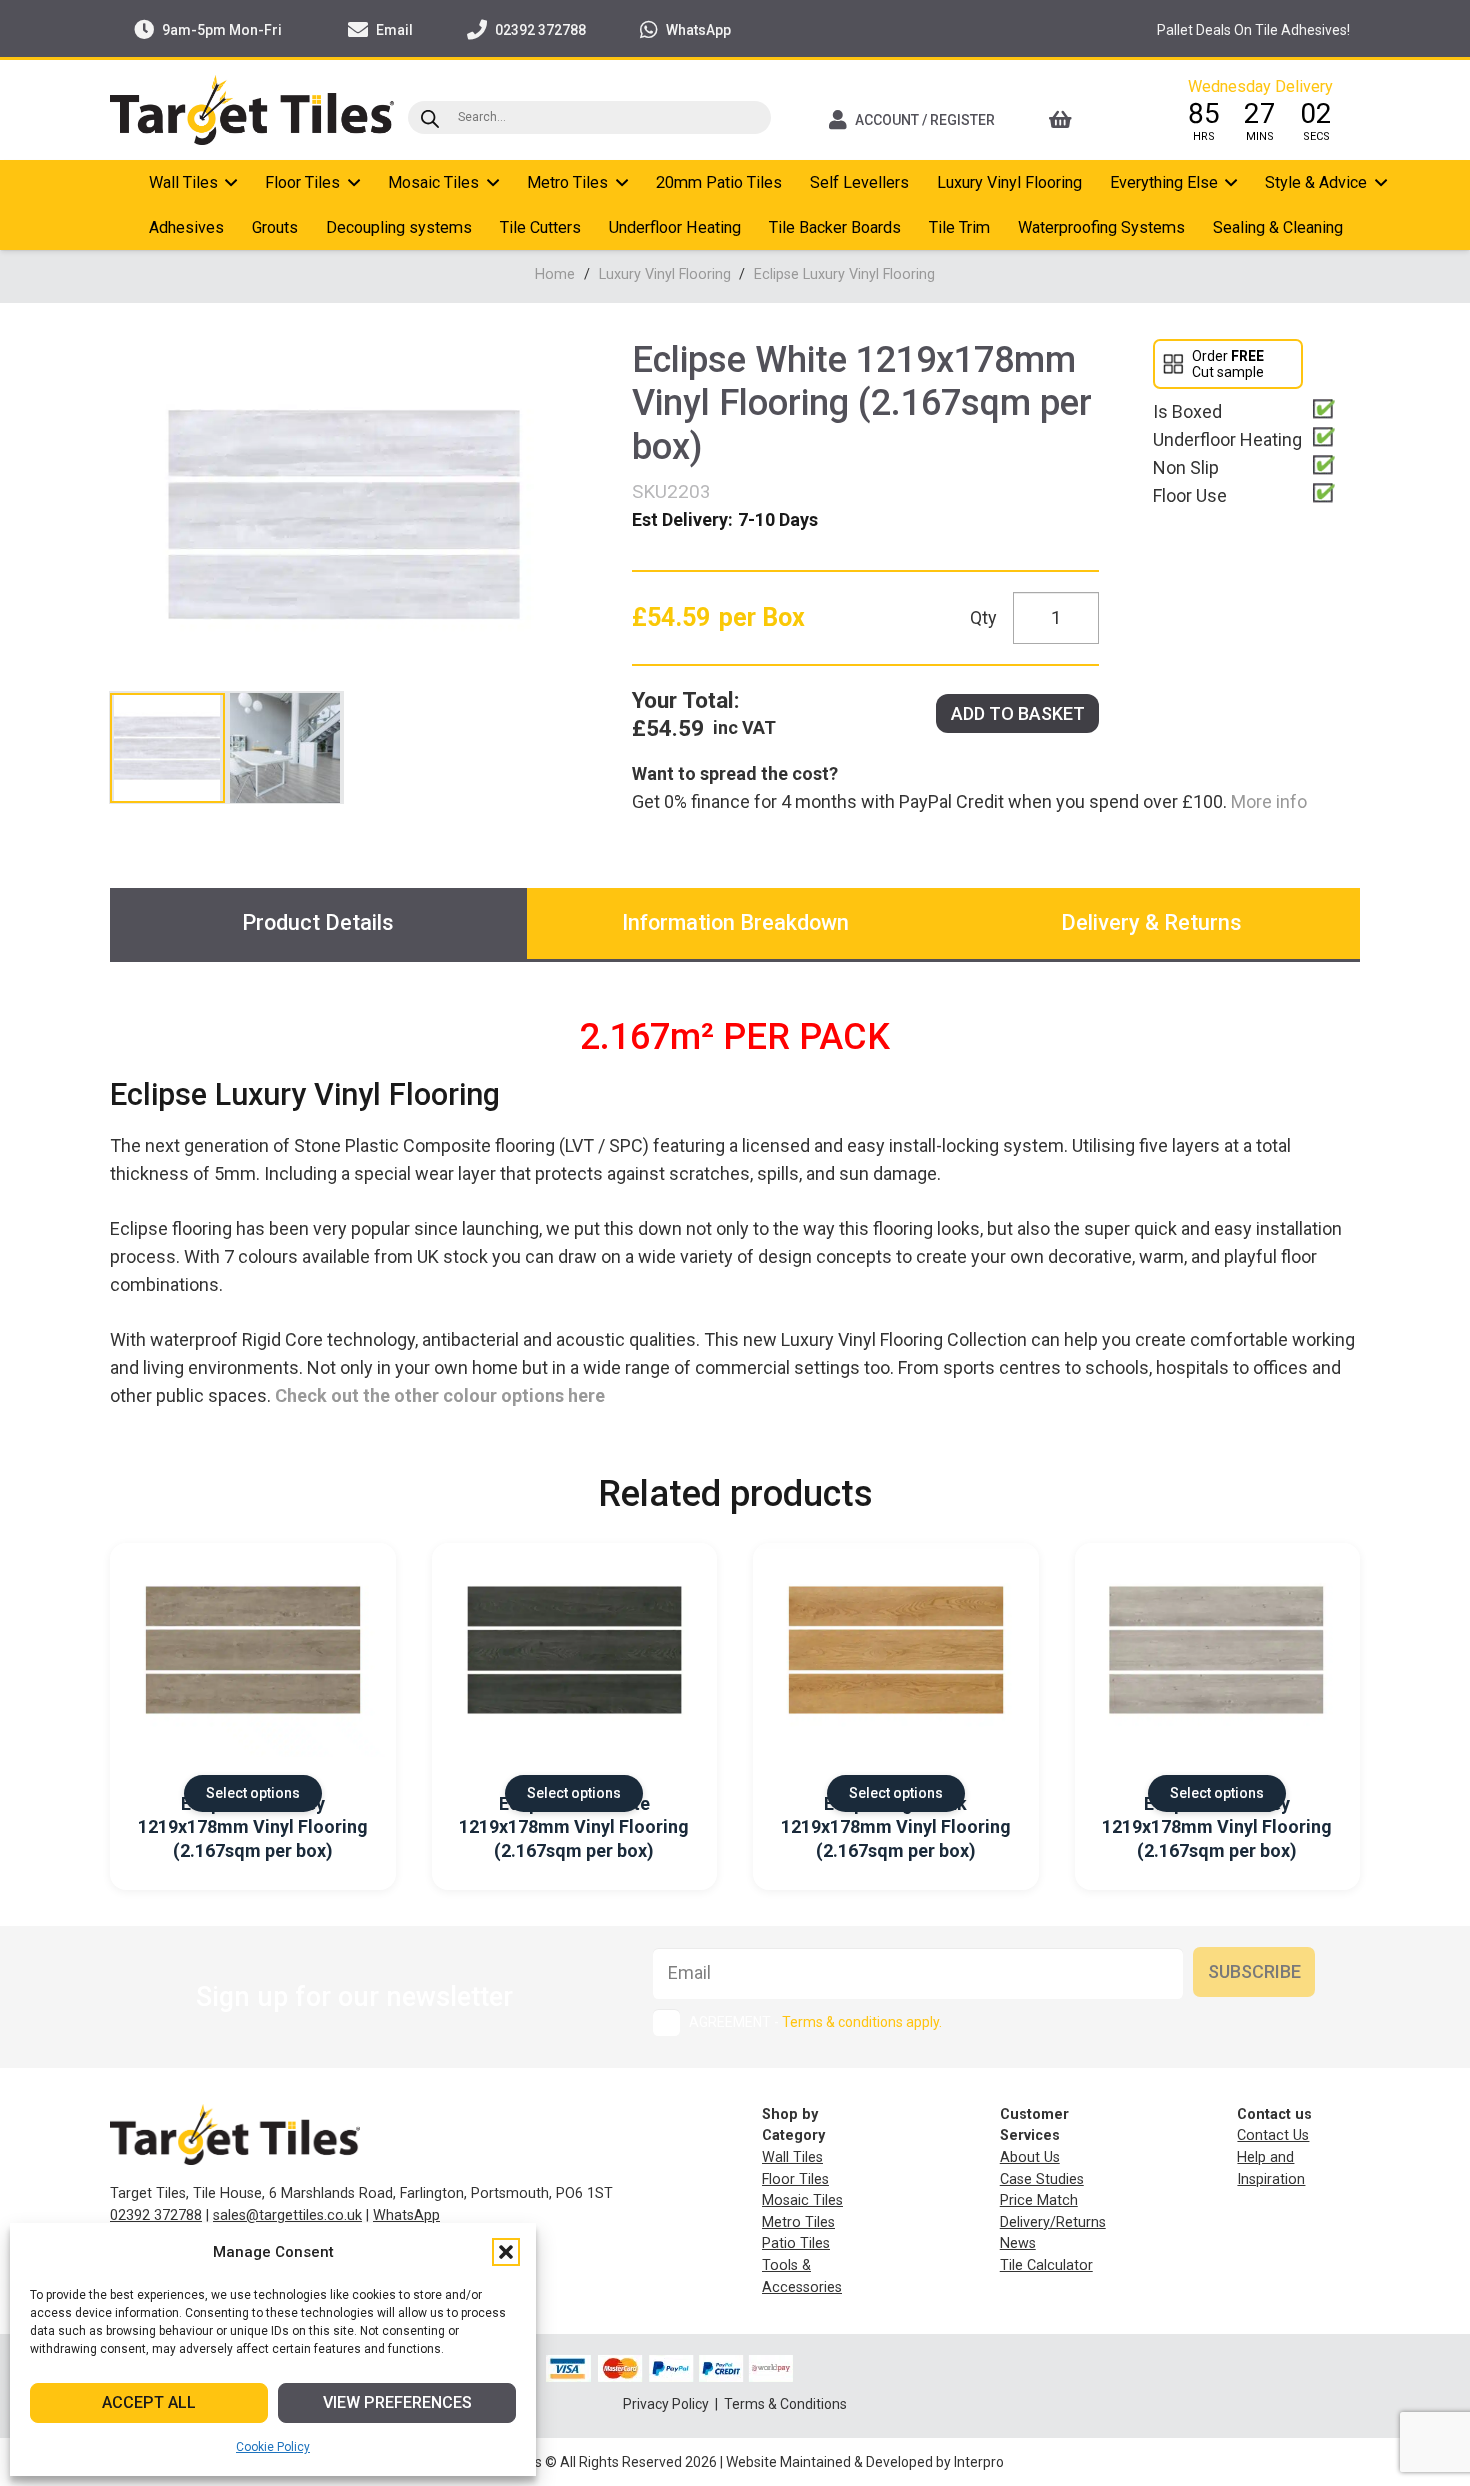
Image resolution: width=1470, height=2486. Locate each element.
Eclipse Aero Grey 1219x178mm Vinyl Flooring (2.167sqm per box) (1217, 1827)
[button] (506, 2252)
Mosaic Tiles (802, 2200)
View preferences (397, 2402)
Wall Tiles (792, 2157)
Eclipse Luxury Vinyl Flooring (844, 274)
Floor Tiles (795, 2179)
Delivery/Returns (1053, 2222)
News (1018, 2243)
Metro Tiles (798, 2222)
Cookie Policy (273, 2447)
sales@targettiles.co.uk (287, 2215)
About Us (1030, 2157)
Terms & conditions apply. (862, 2022)
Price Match (1039, 2200)
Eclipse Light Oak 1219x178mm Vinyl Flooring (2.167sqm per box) (896, 1827)
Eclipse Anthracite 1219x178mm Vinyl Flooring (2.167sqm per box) (574, 1827)
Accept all (149, 2402)
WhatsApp (406, 2215)
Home (555, 274)
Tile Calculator (1046, 2265)
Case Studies (1042, 2179)
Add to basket (1018, 713)
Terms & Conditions (785, 2404)
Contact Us (1273, 2135)
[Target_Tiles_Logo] (252, 110)
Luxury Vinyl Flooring (665, 274)
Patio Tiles (796, 2243)
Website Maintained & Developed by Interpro (865, 2462)
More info (1267, 801)
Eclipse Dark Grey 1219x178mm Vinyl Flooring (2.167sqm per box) (253, 1827)
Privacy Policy (667, 2404)
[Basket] (1087, 120)
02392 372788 (156, 2215)
